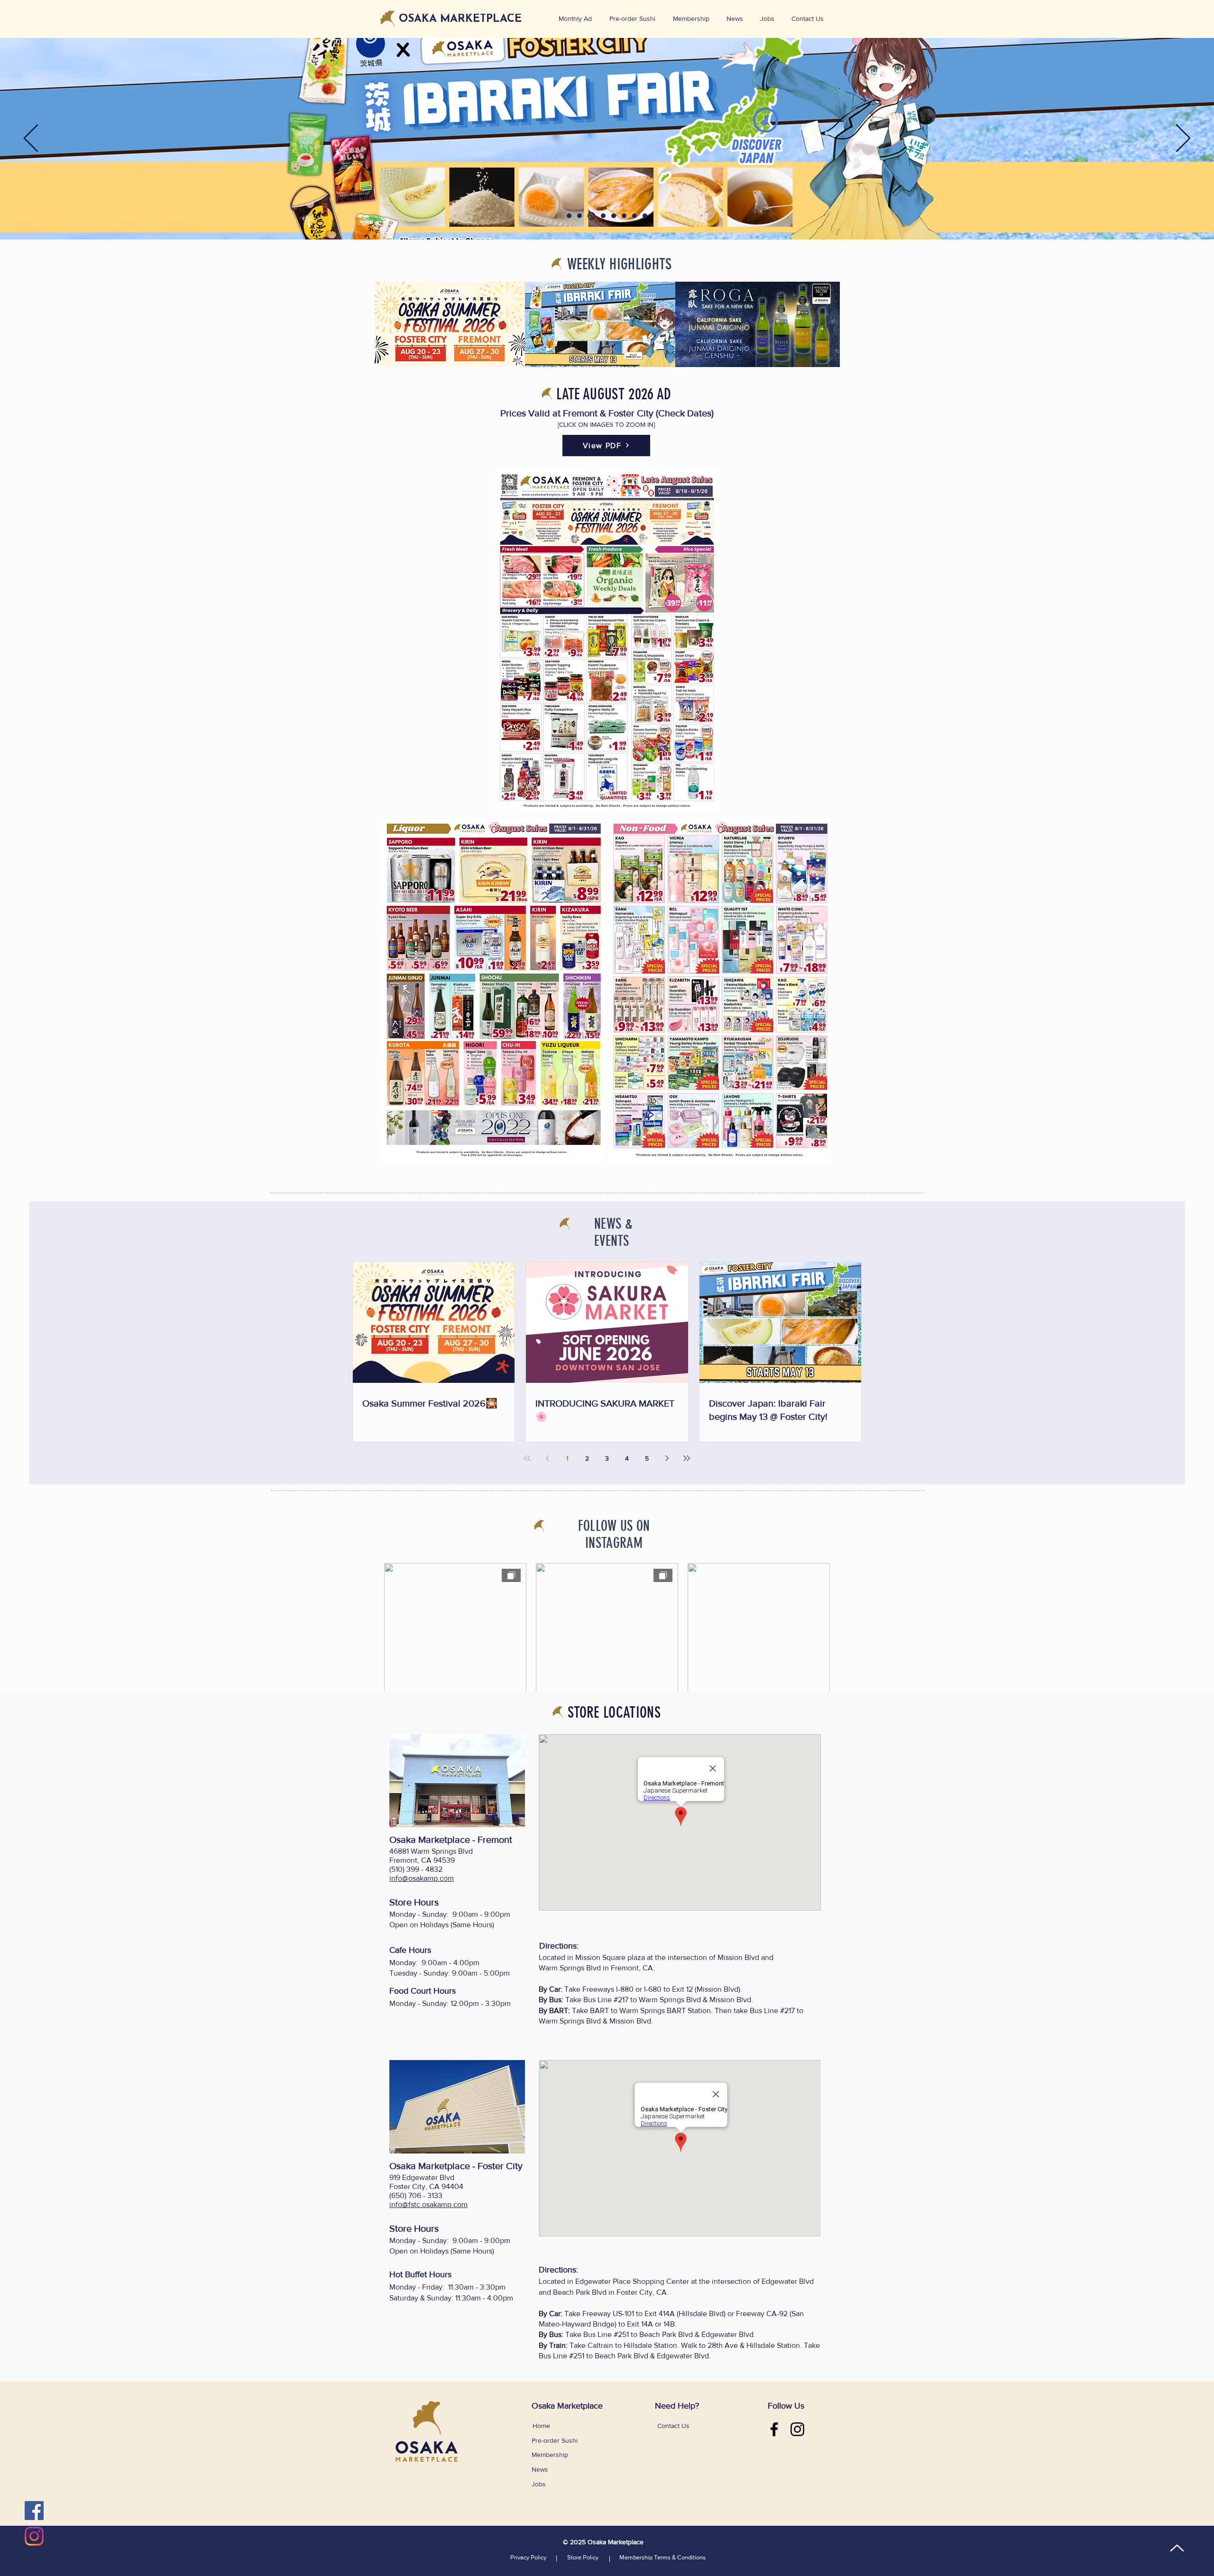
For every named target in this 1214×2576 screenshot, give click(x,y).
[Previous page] (547, 1458)
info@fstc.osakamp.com (428, 2204)
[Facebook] (34, 2511)
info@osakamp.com (422, 1878)
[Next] (1183, 139)
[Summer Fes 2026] (569, 216)
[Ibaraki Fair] (590, 216)
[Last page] (687, 1458)
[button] (769, 19)
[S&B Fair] (579, 216)
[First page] (527, 1458)
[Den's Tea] (645, 216)
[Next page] (667, 1458)
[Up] (1177, 2548)
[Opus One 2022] (635, 216)
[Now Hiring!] (624, 216)
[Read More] (607, 125)
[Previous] (31, 139)
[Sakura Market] (602, 216)
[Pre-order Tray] (614, 216)
